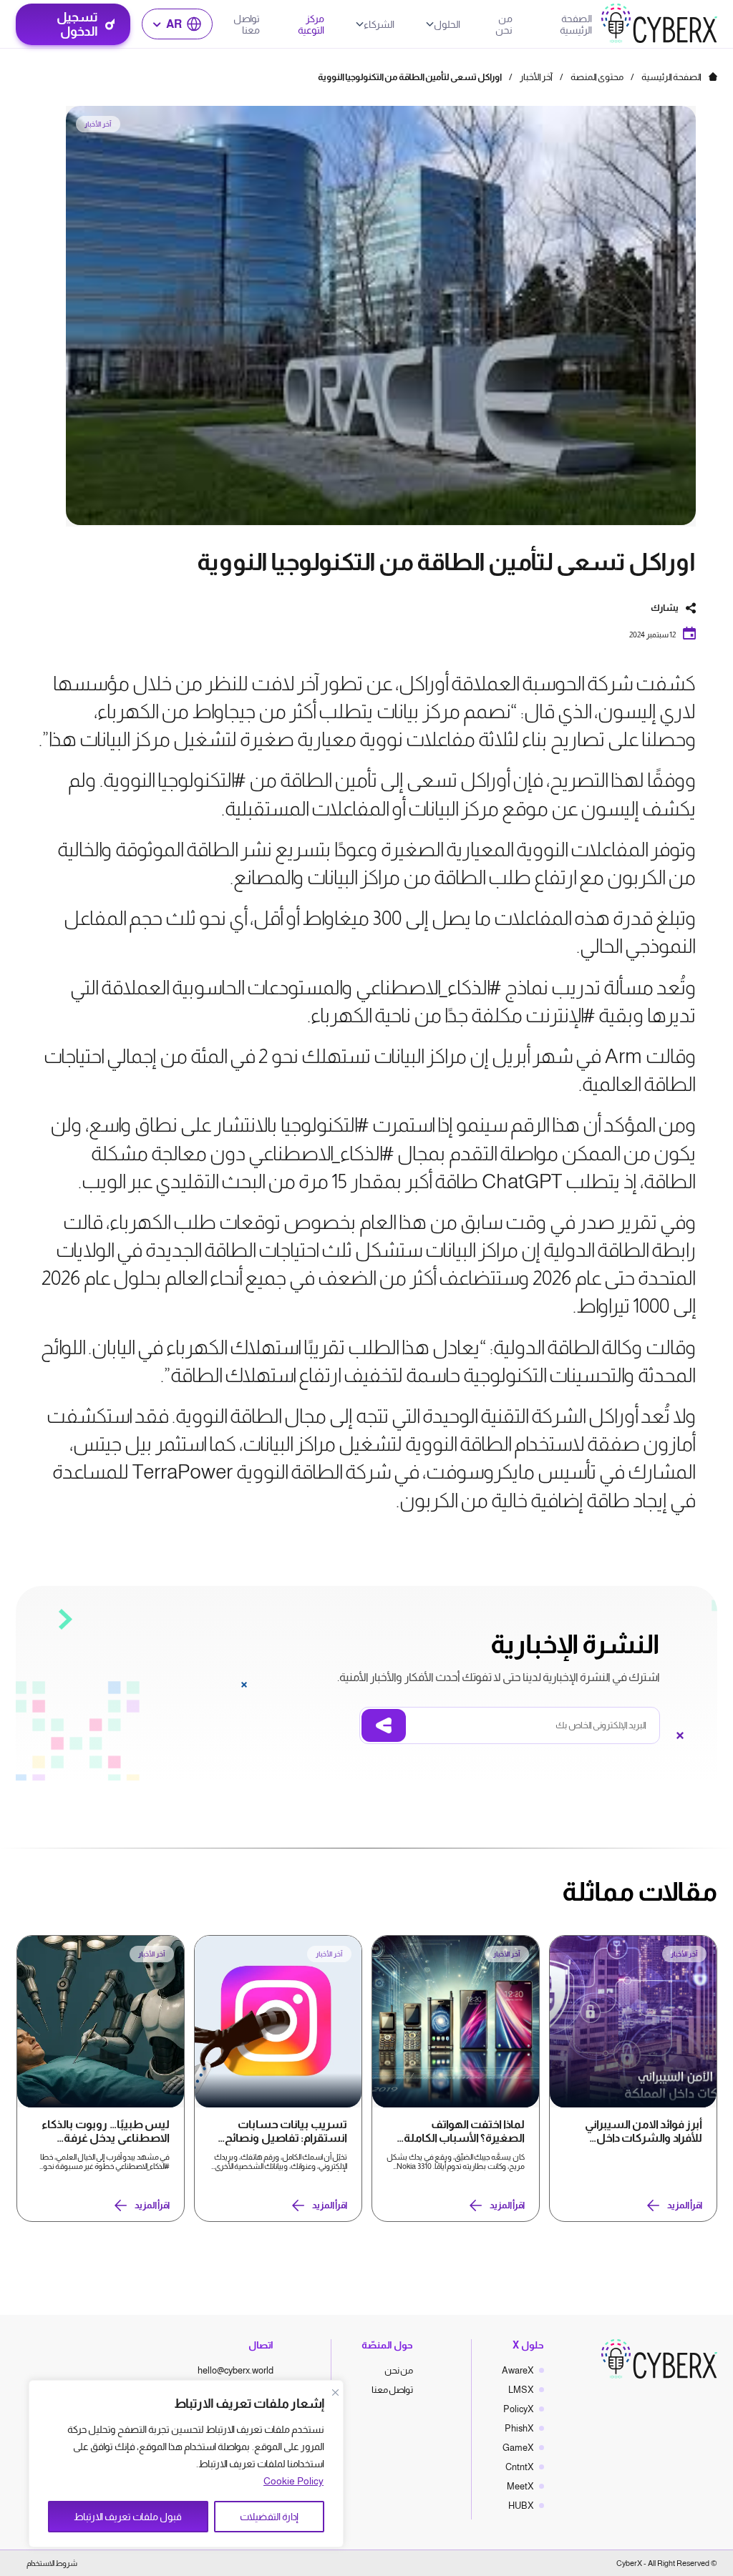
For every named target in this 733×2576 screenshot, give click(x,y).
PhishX (519, 2428)
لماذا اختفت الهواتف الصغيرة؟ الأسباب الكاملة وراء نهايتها (464, 2132)
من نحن (504, 24)
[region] (186, 2464)
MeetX (520, 2486)
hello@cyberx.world (236, 2370)
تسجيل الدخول (77, 24)
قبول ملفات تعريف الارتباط (128, 2517)
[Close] (335, 2392)
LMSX (521, 2390)
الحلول (447, 24)
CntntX (520, 2467)
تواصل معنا (247, 24)
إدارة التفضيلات (269, 2517)
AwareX (518, 2370)
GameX (518, 2448)
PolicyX (519, 2409)
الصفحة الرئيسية (576, 24)
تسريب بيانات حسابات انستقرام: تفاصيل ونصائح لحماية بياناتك (286, 2132)
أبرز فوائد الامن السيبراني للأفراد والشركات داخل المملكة (644, 2132)
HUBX (521, 2506)
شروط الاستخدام (52, 2563)
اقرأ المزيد (685, 2205)
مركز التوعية (311, 24)
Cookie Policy (293, 2481)
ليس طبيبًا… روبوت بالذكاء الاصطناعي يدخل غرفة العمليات (106, 2132)
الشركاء (379, 24)
